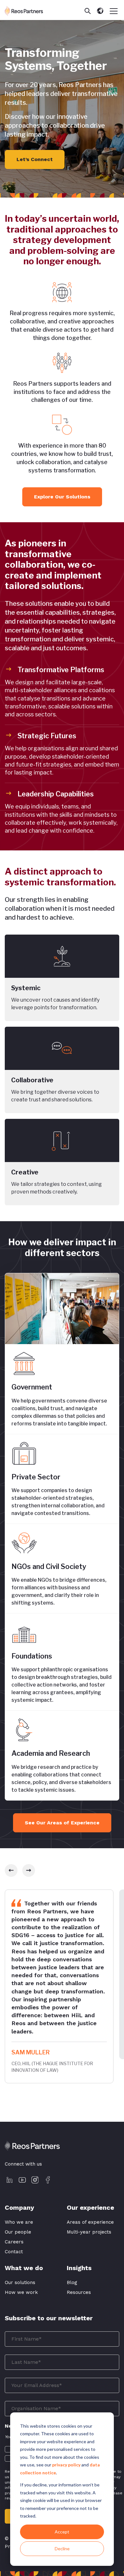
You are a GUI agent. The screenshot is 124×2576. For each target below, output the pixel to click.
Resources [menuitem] (79, 2292)
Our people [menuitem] (18, 2232)
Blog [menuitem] (72, 2282)
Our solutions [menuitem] (20, 2282)
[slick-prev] (11, 1870)
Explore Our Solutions (62, 497)
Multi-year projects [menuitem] (89, 2232)
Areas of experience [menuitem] (90, 2222)
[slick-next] (29, 1870)
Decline (62, 2549)
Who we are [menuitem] (19, 2222)
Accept (62, 2532)
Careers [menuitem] (14, 2242)
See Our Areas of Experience (62, 1823)
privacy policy (66, 2465)
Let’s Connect (35, 159)
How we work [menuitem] (21, 2292)
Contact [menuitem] (14, 2252)
